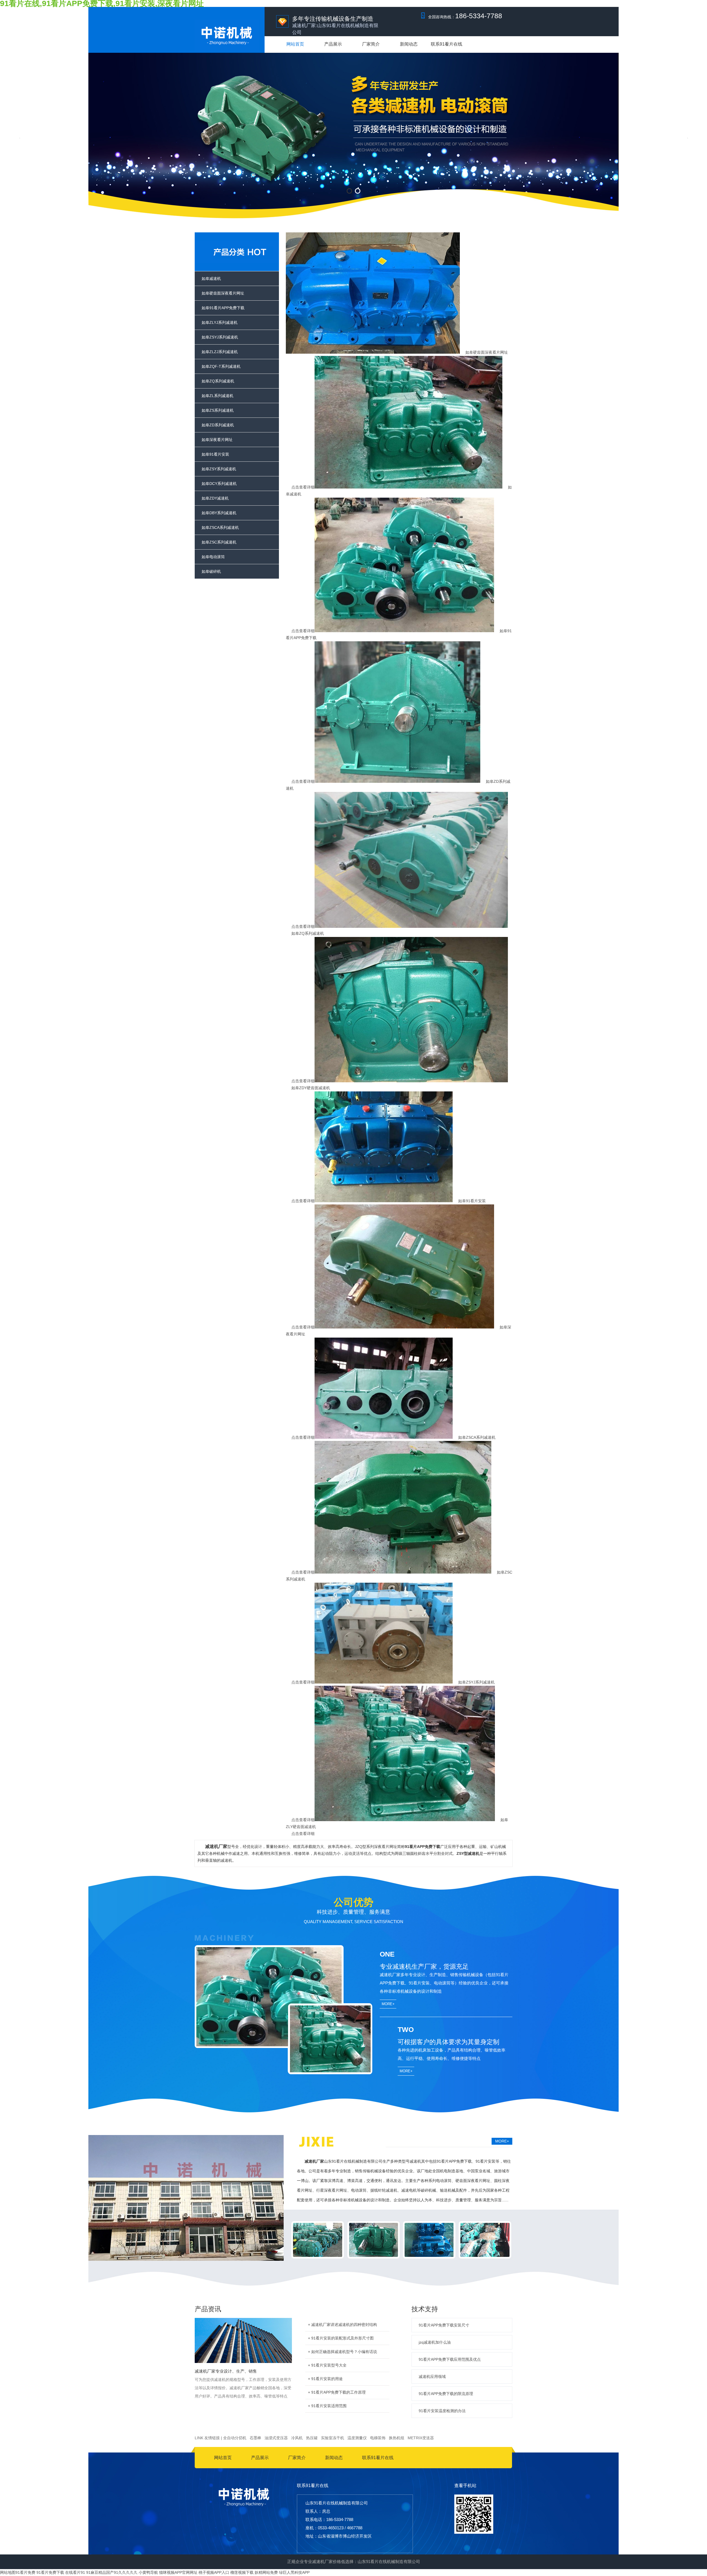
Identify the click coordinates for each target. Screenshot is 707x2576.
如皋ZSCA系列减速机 (220, 527)
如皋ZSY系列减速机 (219, 469)
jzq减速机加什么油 (435, 2342)
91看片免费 (25, 2572)
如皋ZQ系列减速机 (218, 381)
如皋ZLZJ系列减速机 (220, 352)
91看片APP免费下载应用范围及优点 (450, 2359)
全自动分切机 (235, 2438)
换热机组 (397, 2438)
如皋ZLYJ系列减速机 (220, 322)
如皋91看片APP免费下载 (223, 308)
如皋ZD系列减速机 (218, 425)
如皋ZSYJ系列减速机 (220, 337)
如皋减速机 (211, 279)
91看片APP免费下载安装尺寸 (444, 2325)
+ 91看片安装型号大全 (327, 2365)
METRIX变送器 (421, 2438)
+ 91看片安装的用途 (325, 2379)
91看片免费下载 (50, 2572)
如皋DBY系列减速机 (219, 513)
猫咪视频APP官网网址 (178, 2572)
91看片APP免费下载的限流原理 (446, 2394)
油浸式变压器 (276, 2438)
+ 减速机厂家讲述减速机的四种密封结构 (342, 2325)
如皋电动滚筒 (213, 557)
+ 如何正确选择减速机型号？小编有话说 (342, 2352)
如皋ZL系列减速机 (217, 396)
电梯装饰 (378, 2438)
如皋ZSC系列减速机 (219, 542)
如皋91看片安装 (215, 454)
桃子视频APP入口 (214, 2572)
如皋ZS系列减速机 (218, 410)
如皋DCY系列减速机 (219, 484)
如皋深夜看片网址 (217, 440)
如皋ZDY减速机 (215, 498)
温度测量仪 (357, 2438)
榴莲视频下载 (242, 2572)
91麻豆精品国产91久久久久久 (112, 2572)
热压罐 (312, 2438)
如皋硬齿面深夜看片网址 (223, 293)
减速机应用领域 (432, 2377)
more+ (388, 2004)
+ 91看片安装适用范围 (327, 2406)
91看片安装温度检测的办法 (442, 2411)
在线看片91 (75, 2572)
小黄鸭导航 (148, 2572)
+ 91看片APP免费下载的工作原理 (337, 2392)
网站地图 (8, 2572)
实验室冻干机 (333, 2438)
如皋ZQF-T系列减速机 (221, 366)
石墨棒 (255, 2438)
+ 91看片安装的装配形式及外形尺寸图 (341, 2338)
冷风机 (297, 2438)
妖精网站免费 (266, 2572)
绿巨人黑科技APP (294, 2572)
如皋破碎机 (211, 571)
